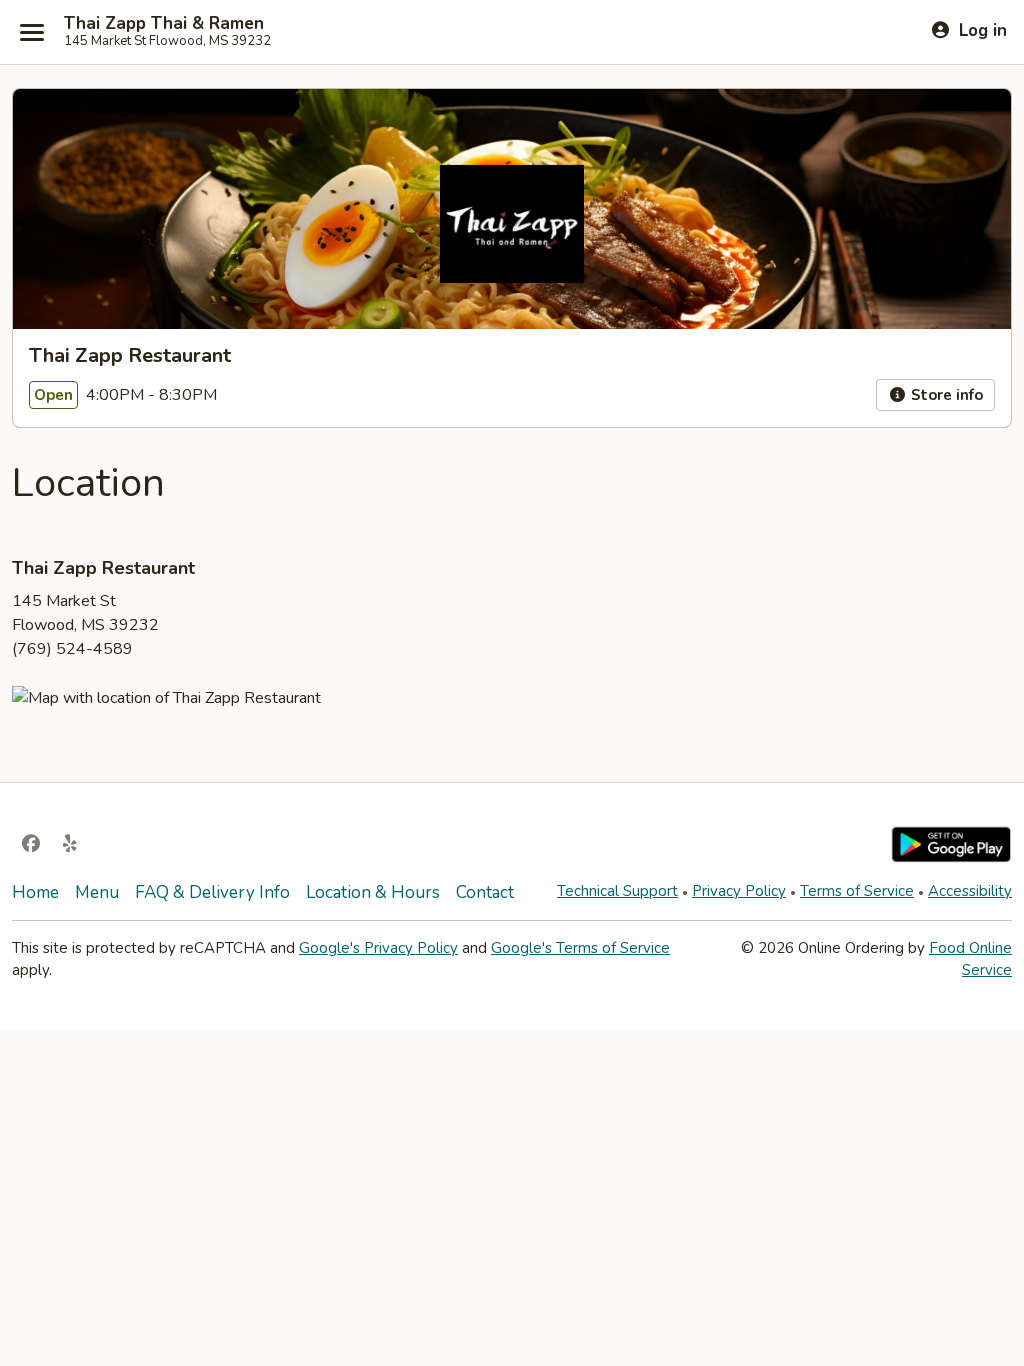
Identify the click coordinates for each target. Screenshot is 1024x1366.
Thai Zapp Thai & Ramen (164, 24)
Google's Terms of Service (580, 948)
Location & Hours (373, 892)
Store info (945, 395)
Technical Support (617, 891)
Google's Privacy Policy (378, 948)
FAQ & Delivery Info (212, 892)
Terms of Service (857, 891)
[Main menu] (32, 32)
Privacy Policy (739, 891)
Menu (97, 892)
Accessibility (970, 891)
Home (35, 892)
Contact (485, 892)
